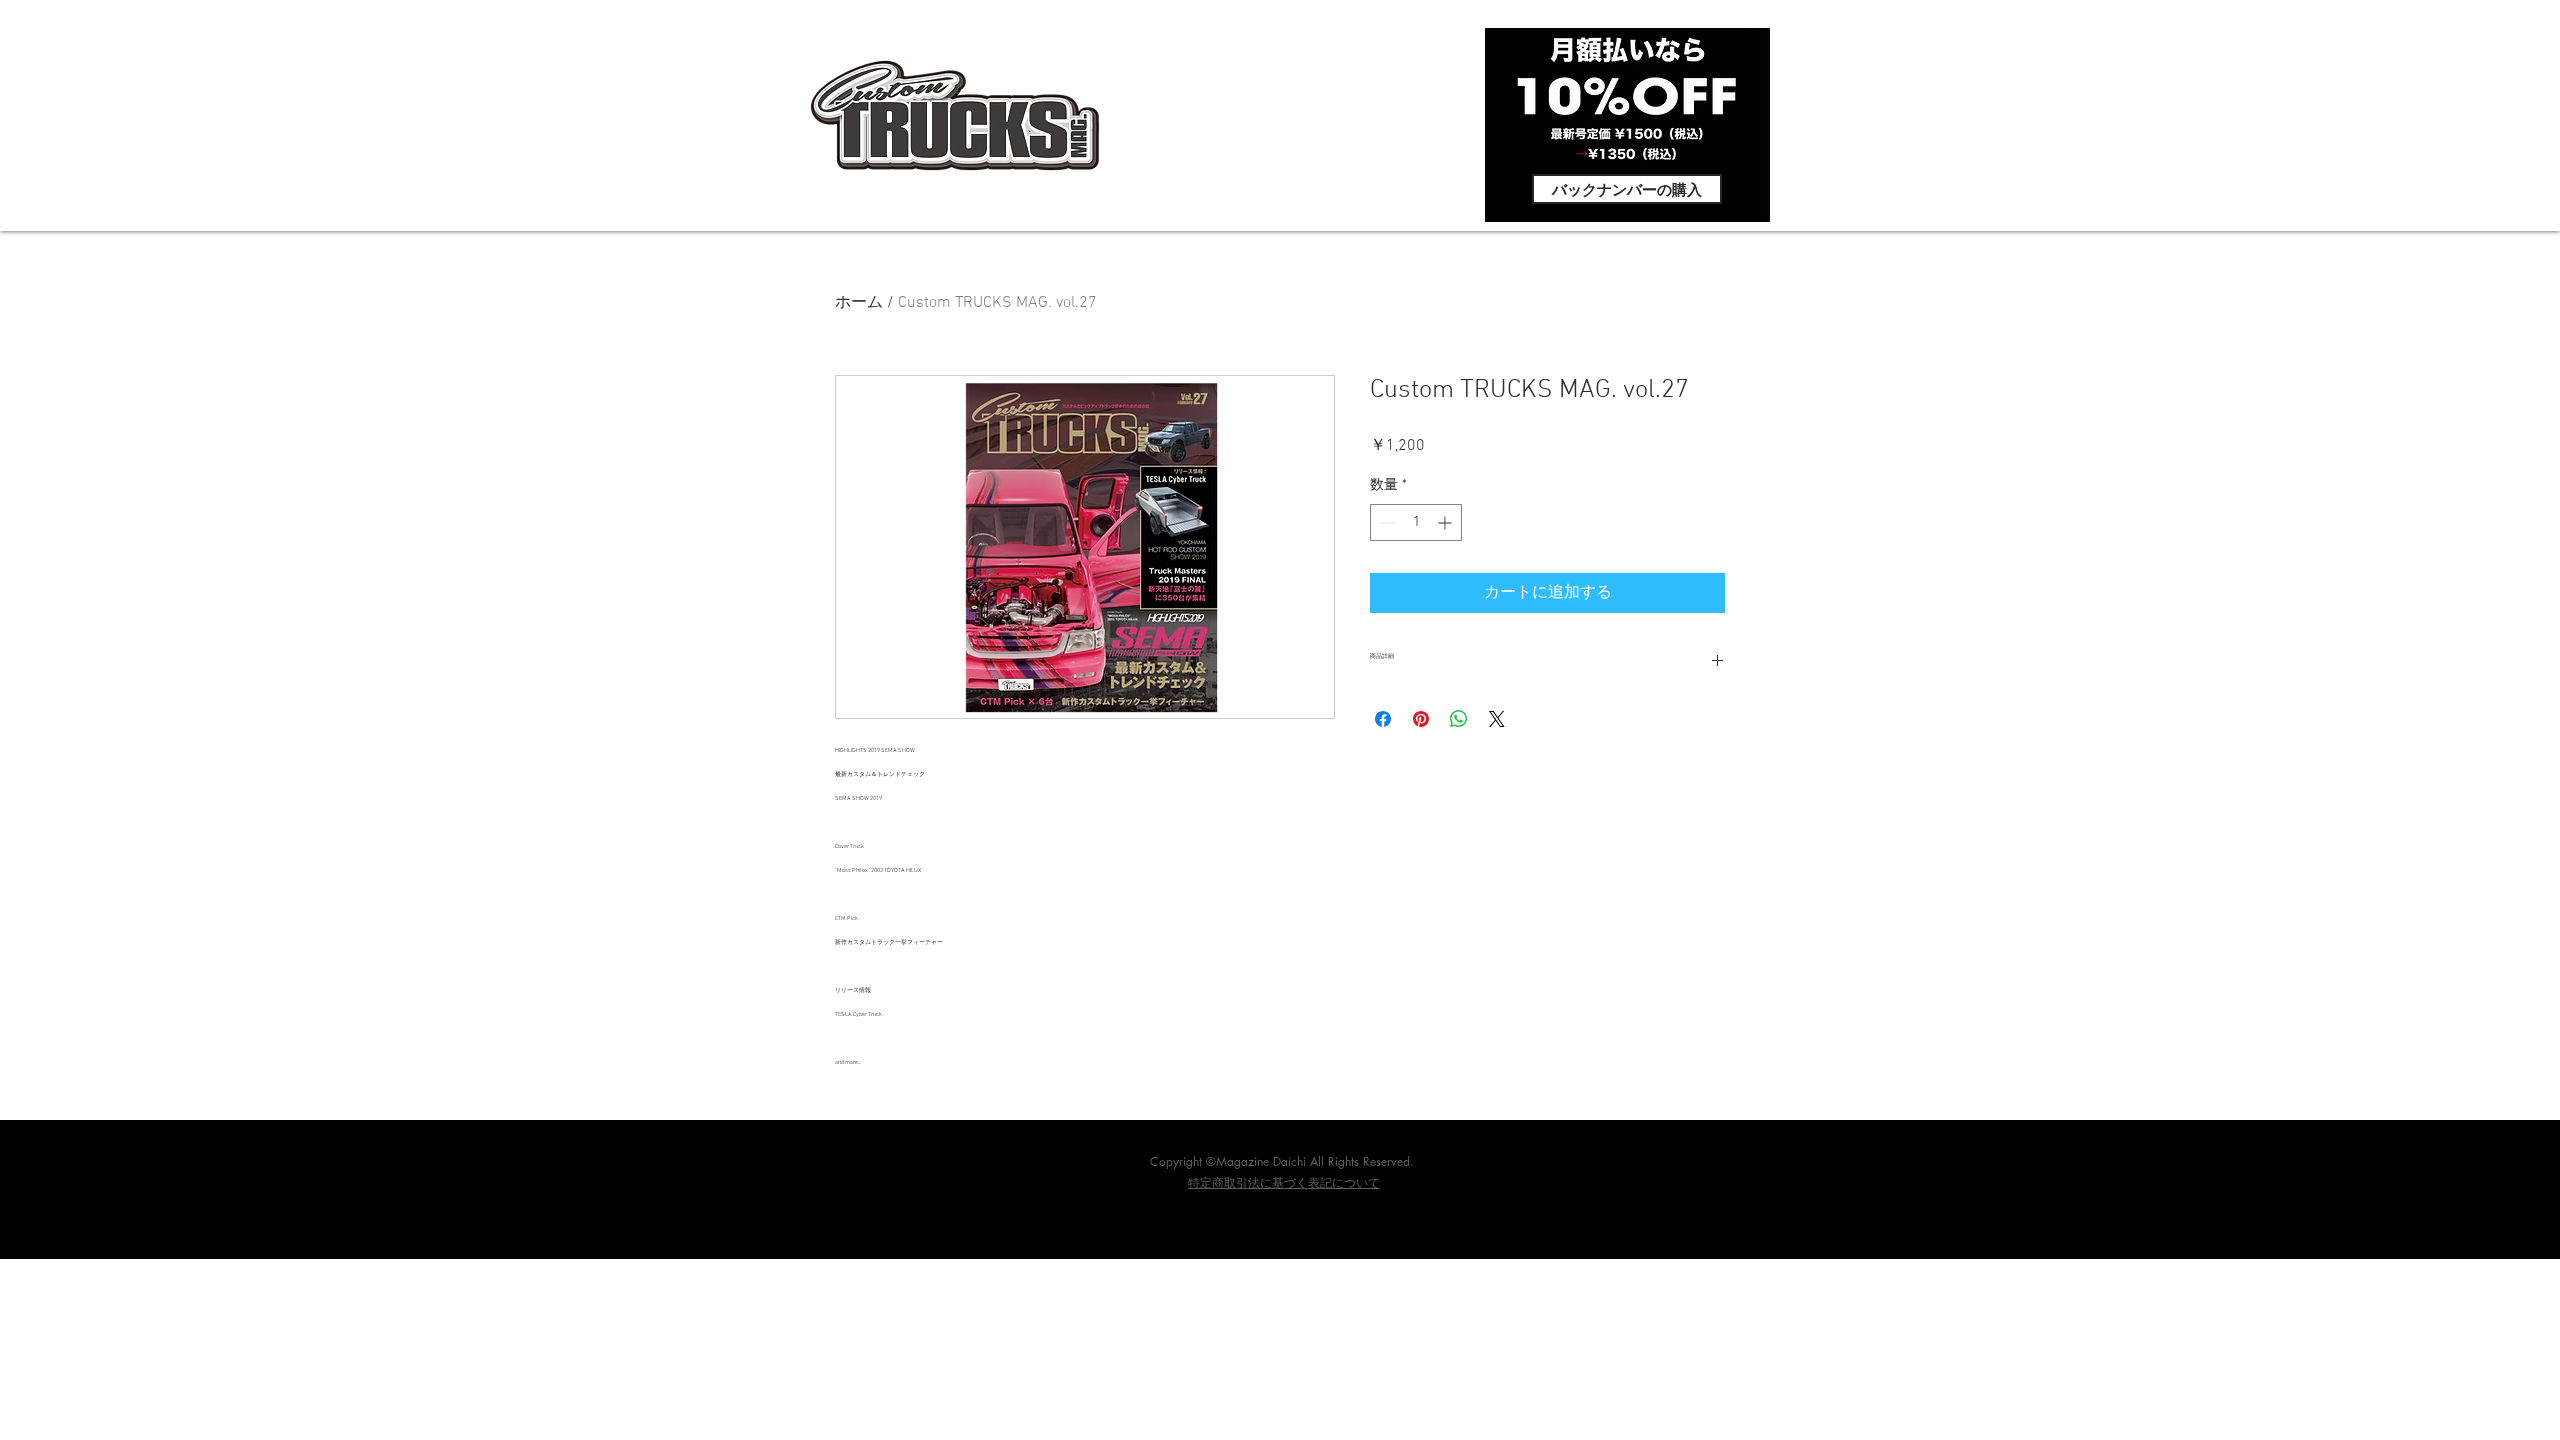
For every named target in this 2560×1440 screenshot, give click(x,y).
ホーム (859, 303)
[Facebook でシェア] (1383, 719)
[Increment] (1446, 522)
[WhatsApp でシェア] (1459, 719)
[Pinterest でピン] (1421, 719)
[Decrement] (1385, 522)
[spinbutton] (1416, 522)
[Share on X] (1497, 719)
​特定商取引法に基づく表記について (1284, 1184)
